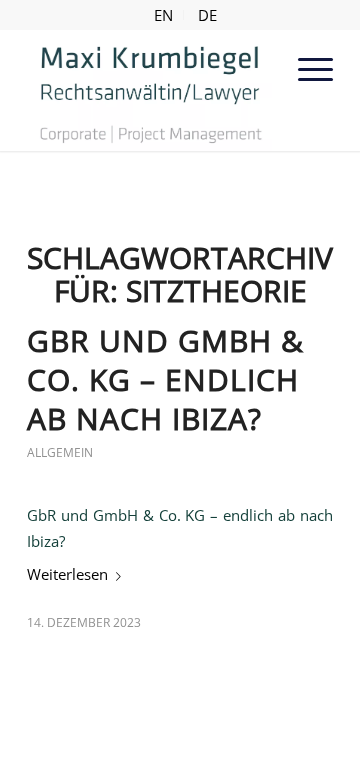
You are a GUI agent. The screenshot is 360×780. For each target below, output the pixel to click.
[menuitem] (164, 15)
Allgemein (60, 452)
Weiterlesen (67, 574)
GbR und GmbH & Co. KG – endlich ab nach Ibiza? (165, 379)
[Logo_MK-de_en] (149, 90)
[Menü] (305, 69)
